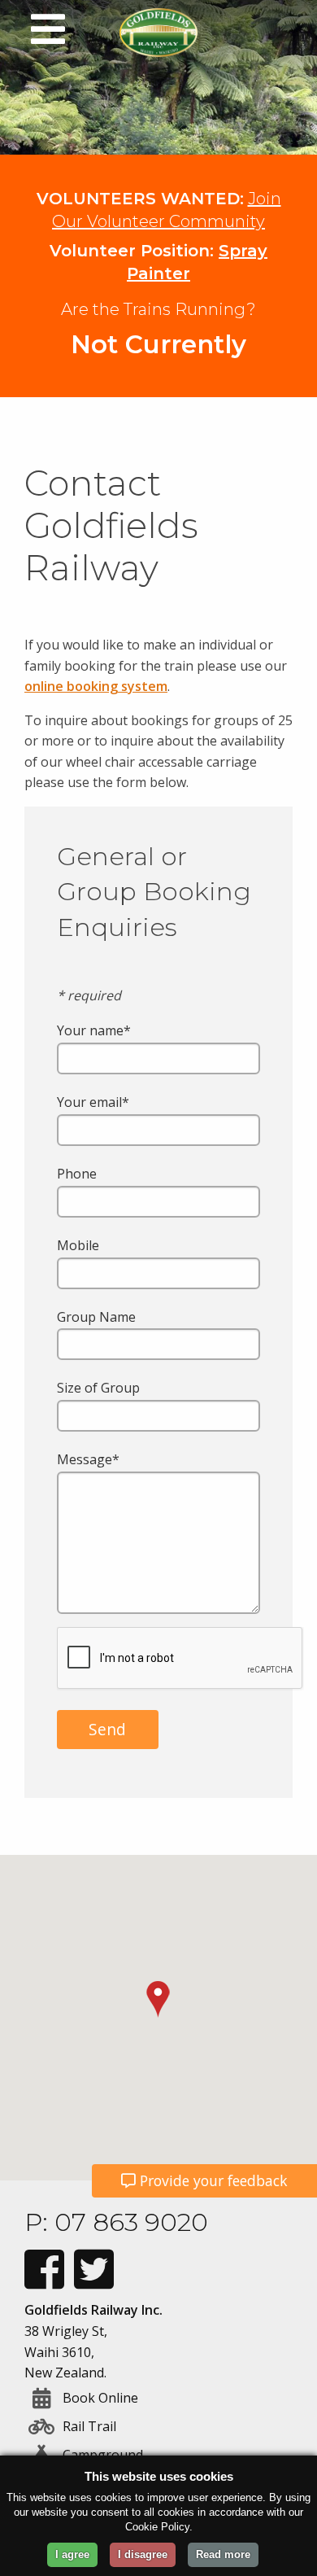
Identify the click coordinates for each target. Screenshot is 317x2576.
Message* (88, 1459)
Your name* (94, 1030)
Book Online (100, 2398)
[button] (158, 1999)
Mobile (78, 1245)
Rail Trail (89, 2426)
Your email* (93, 1102)
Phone (77, 1174)
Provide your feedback (212, 2180)
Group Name (96, 1317)
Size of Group (98, 1388)
